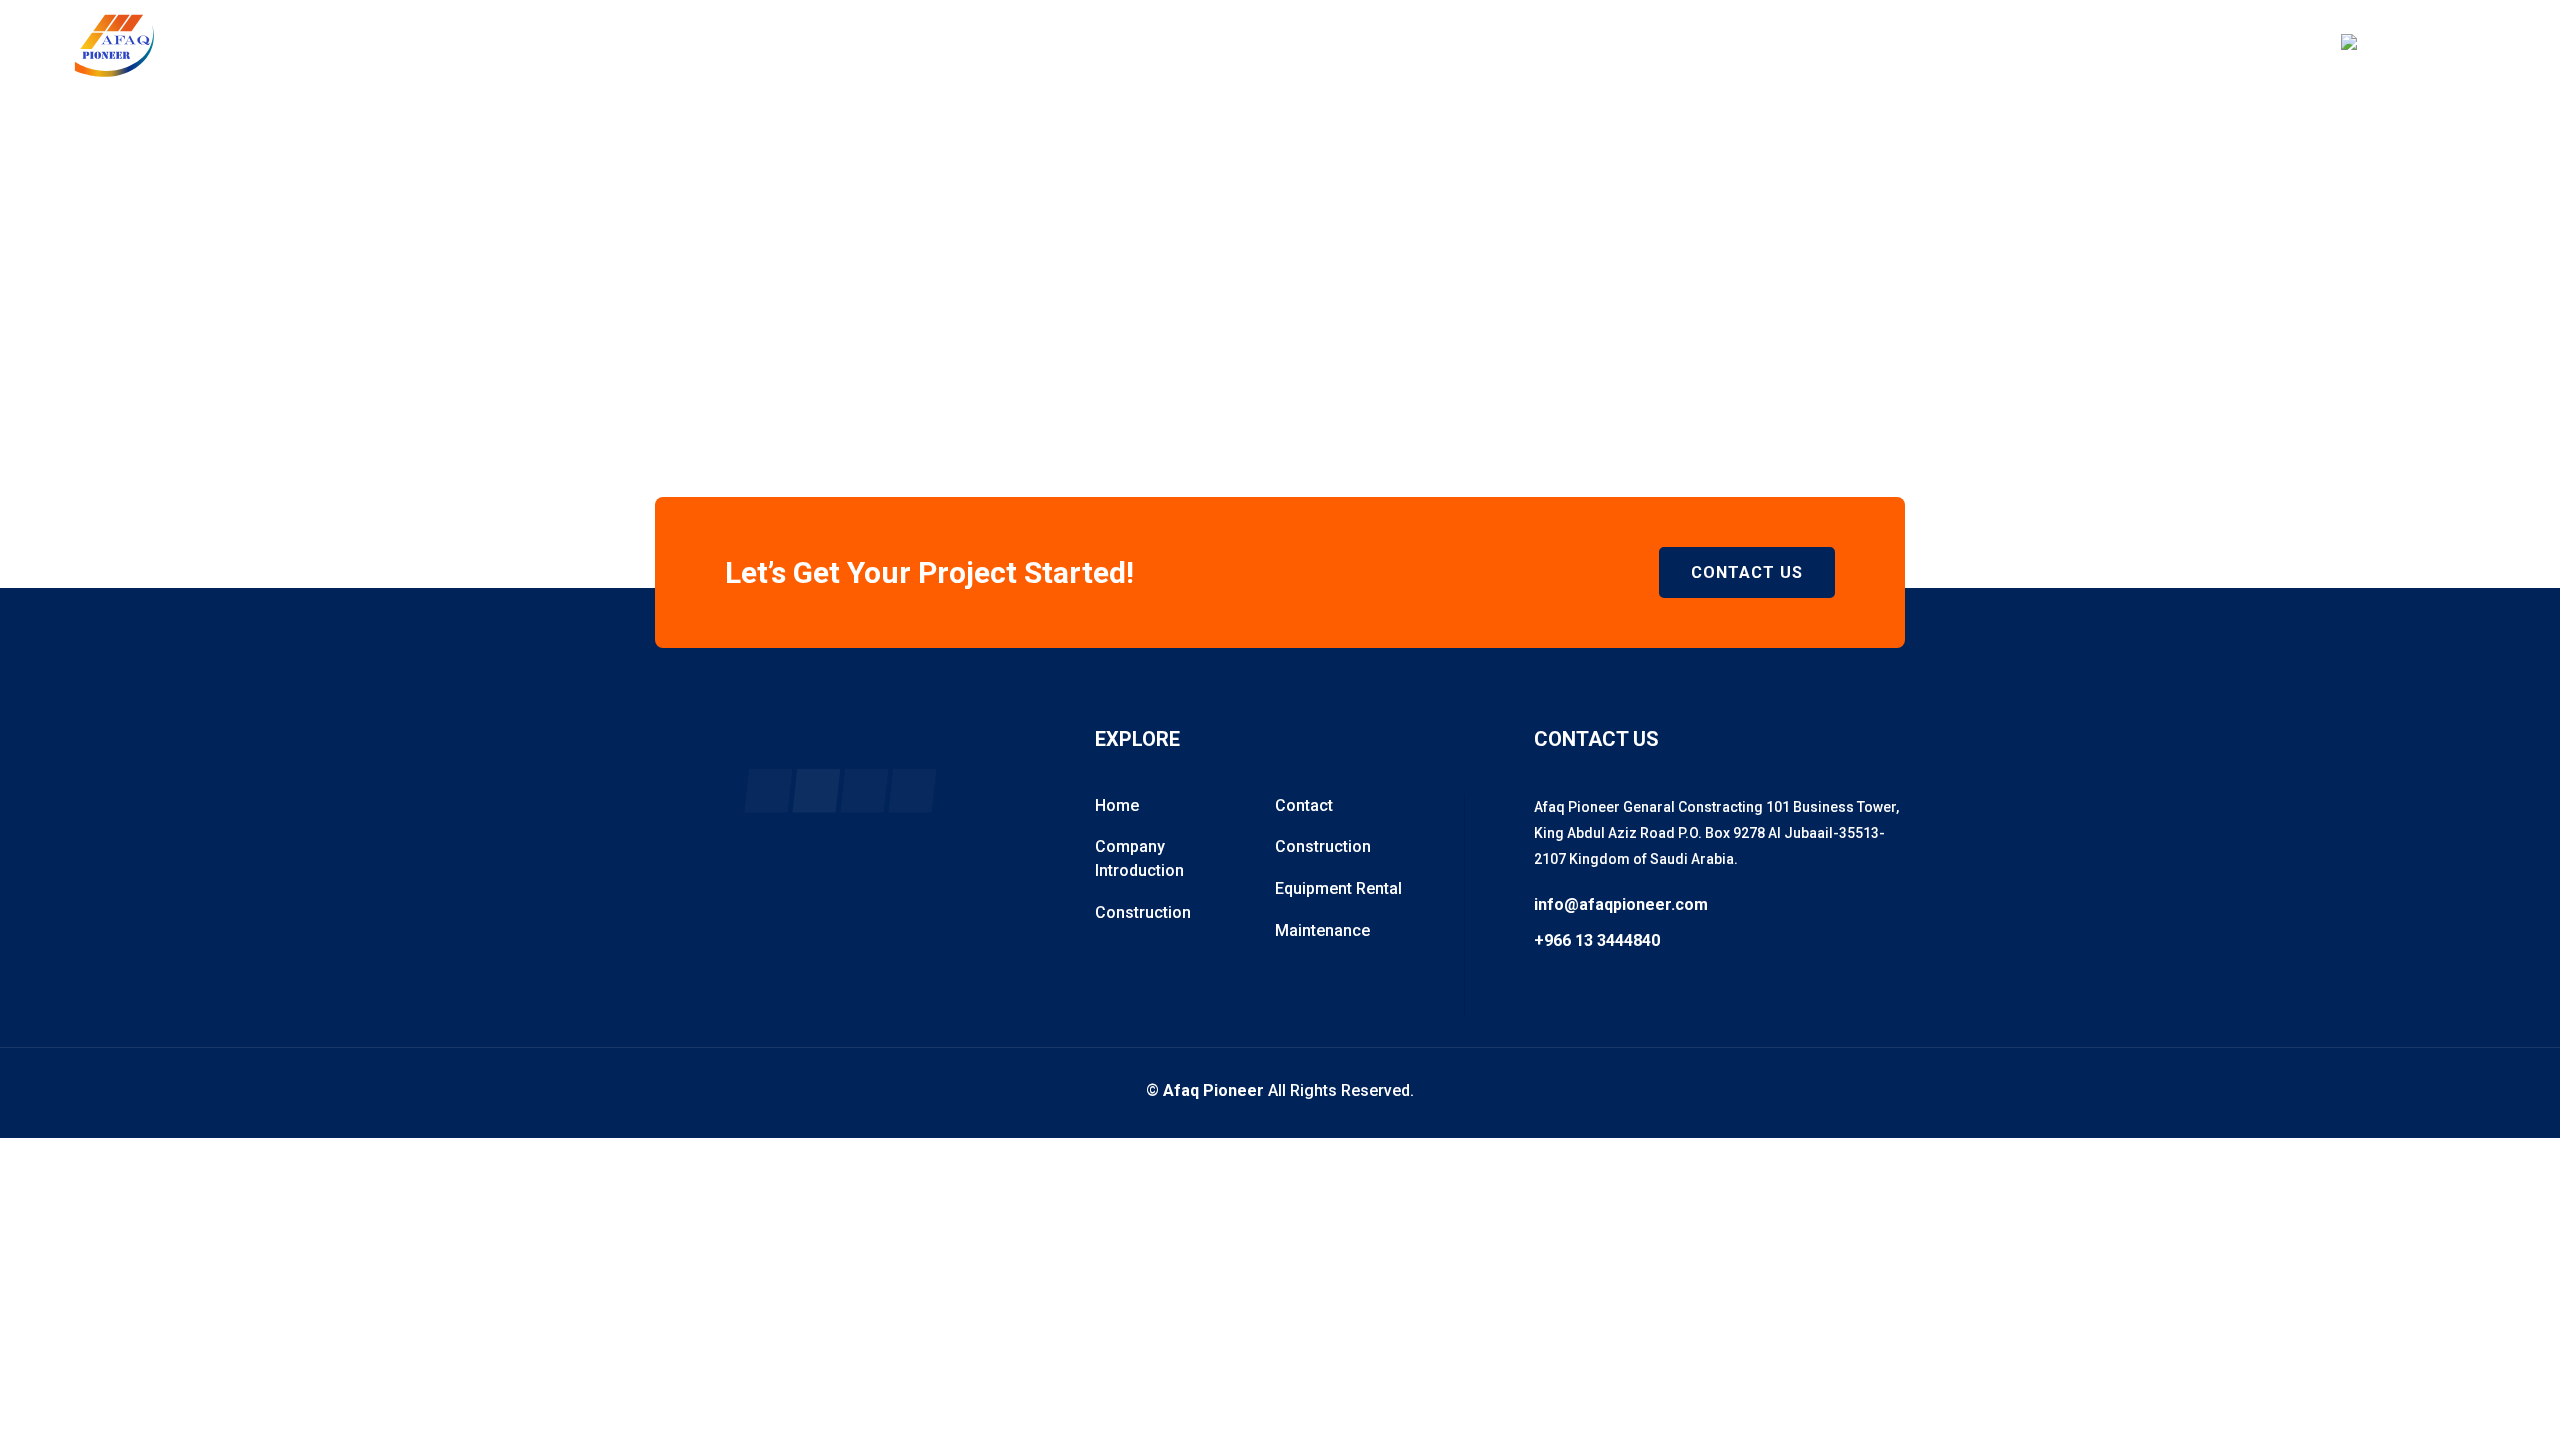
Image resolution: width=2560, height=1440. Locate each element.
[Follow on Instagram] (816, 791)
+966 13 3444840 (2431, 55)
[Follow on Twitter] (864, 791)
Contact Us (1747, 572)
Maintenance (1322, 930)
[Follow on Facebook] (768, 791)
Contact (1573, 45)
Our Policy (1308, 45)
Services (1444, 45)
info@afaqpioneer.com (1621, 905)
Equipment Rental (1338, 888)
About (1181, 45)
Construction (1143, 912)
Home (1074, 45)
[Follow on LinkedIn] (912, 791)
